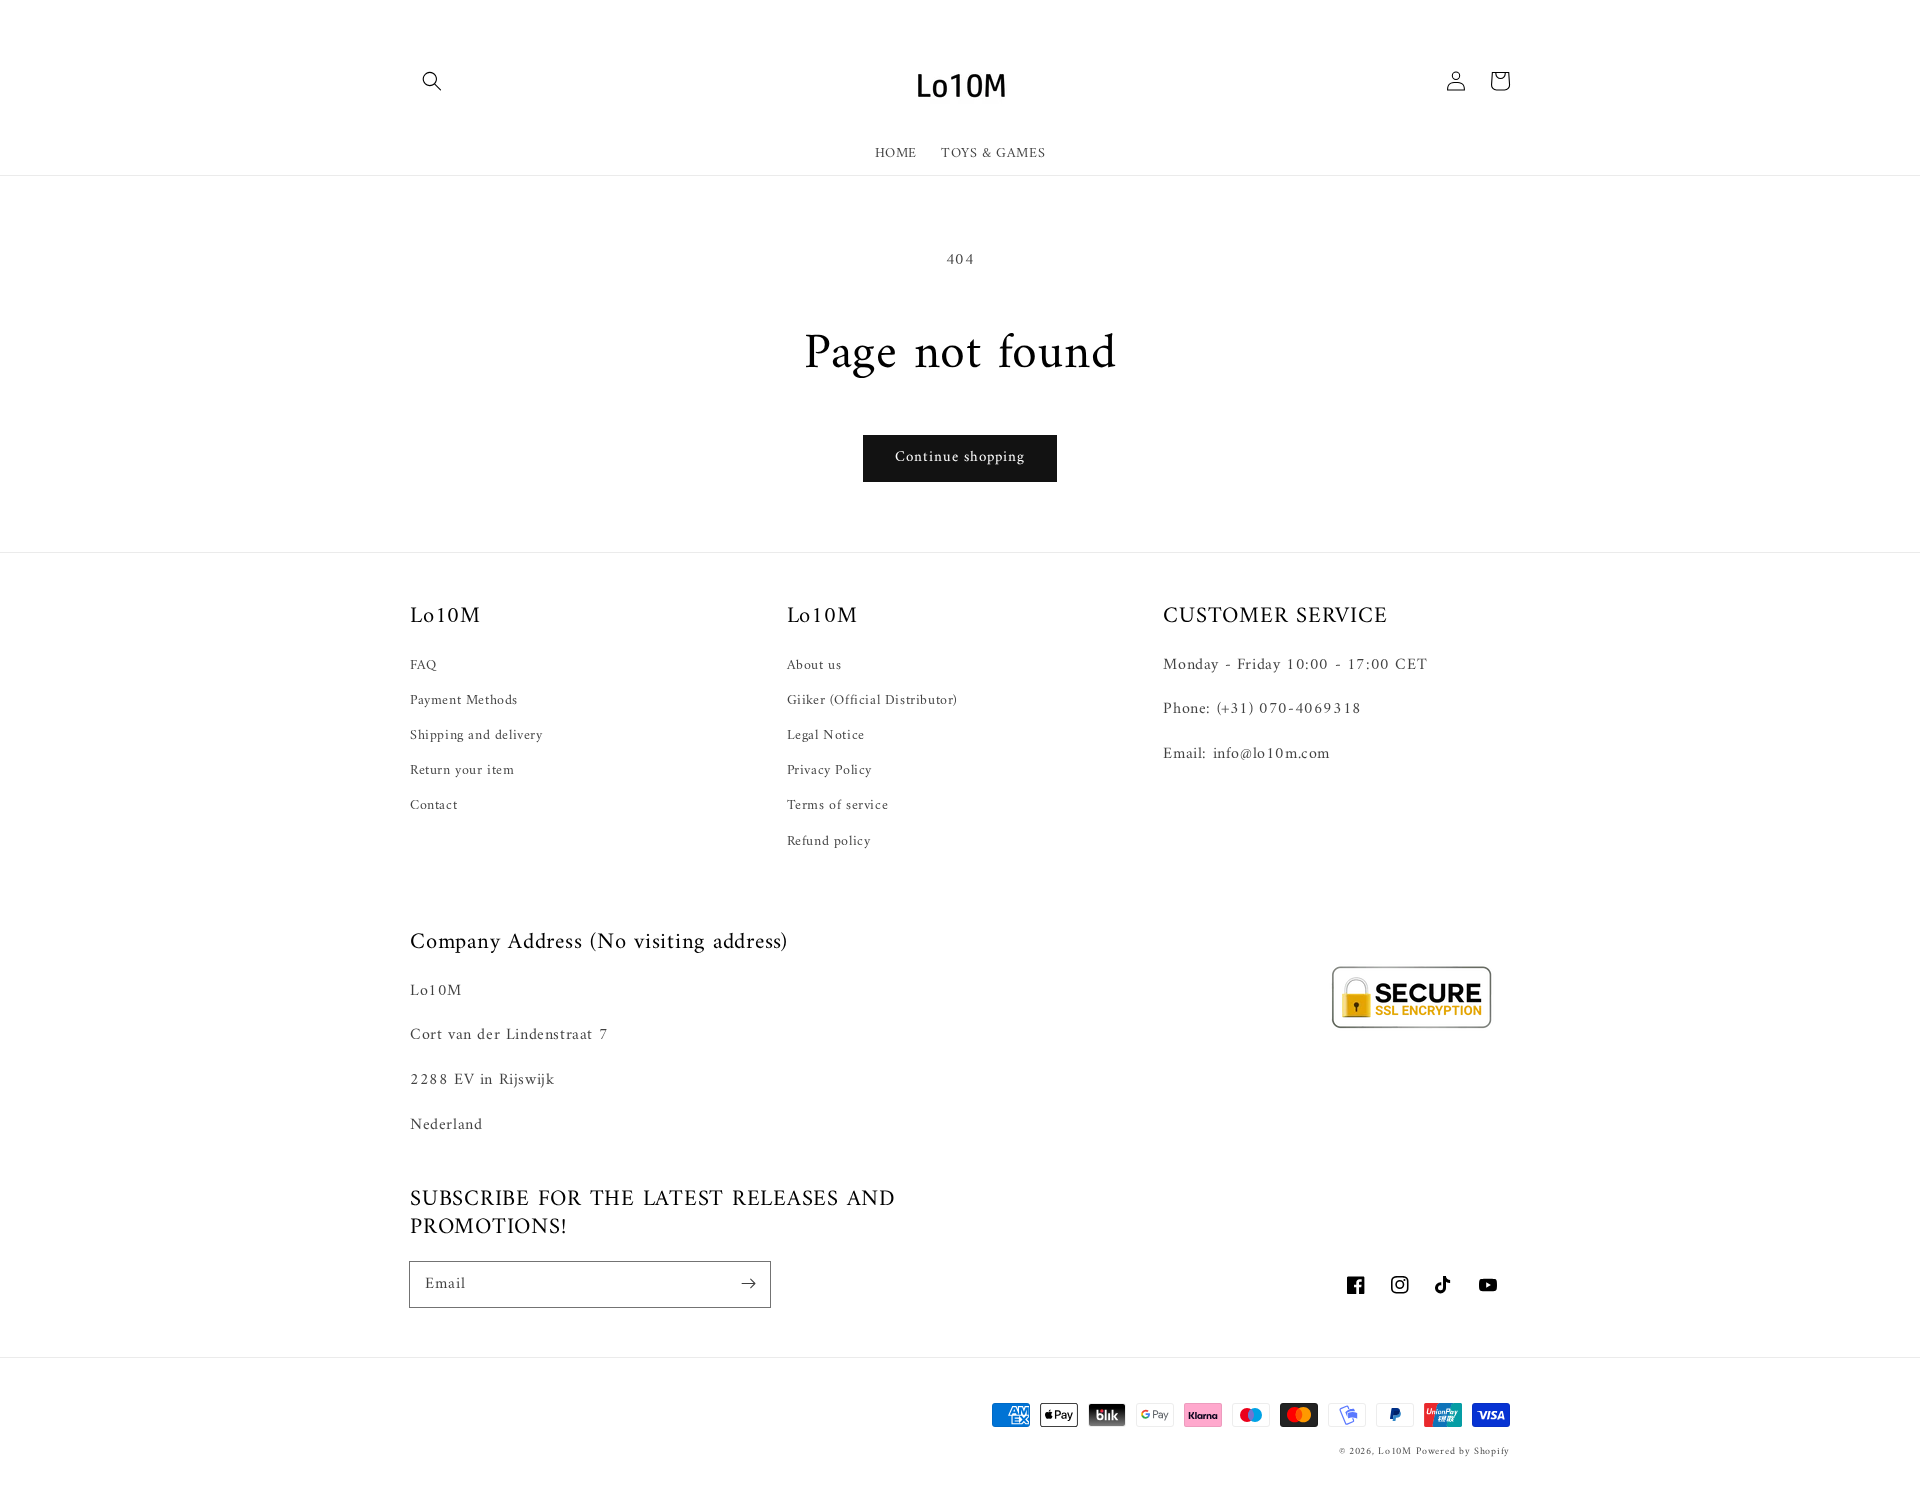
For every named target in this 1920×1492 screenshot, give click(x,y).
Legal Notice (826, 735)
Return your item (462, 770)
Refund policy (829, 841)
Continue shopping (960, 457)
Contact (433, 805)
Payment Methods (464, 700)
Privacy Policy (829, 770)
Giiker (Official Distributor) (872, 700)
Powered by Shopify (1463, 1451)
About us (814, 665)
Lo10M (1395, 1451)
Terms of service (838, 805)
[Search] (432, 81)
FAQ (423, 665)
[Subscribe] (748, 1284)
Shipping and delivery (476, 735)
